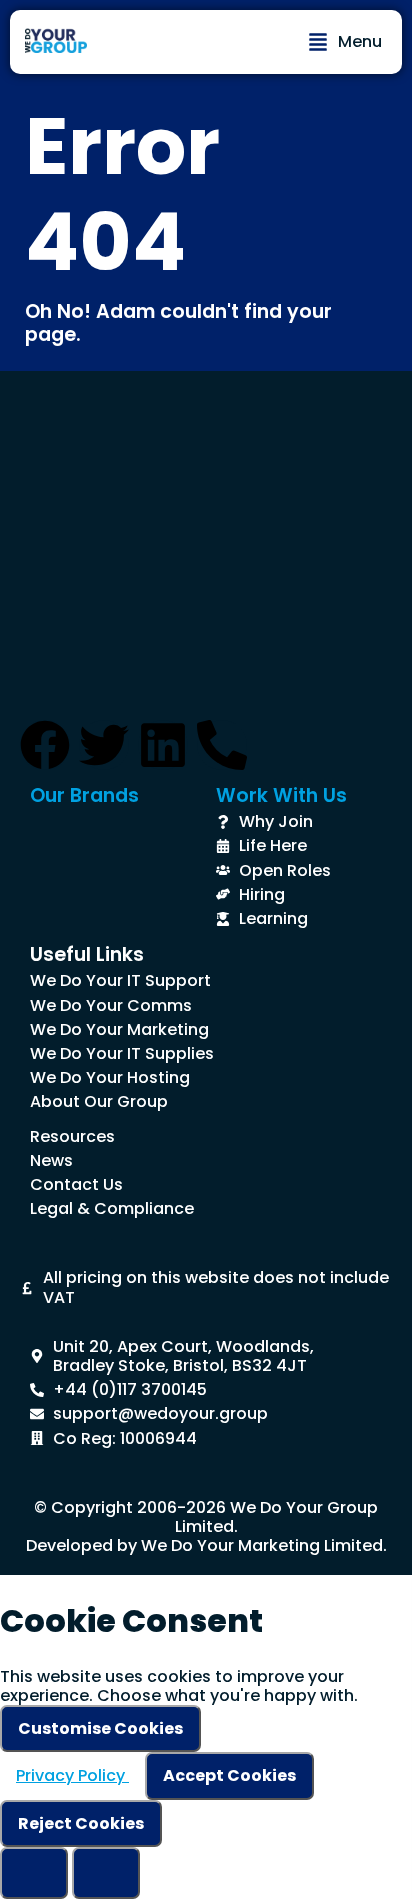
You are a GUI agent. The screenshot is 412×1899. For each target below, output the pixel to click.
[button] (345, 42)
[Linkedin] (163, 745)
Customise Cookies (100, 1728)
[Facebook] (45, 745)
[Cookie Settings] (34, 1873)
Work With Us (281, 795)
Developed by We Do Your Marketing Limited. (206, 1545)
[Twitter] (104, 745)
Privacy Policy (72, 1775)
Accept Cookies (229, 1775)
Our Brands (84, 795)
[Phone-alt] (222, 745)
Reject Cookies (81, 1823)
